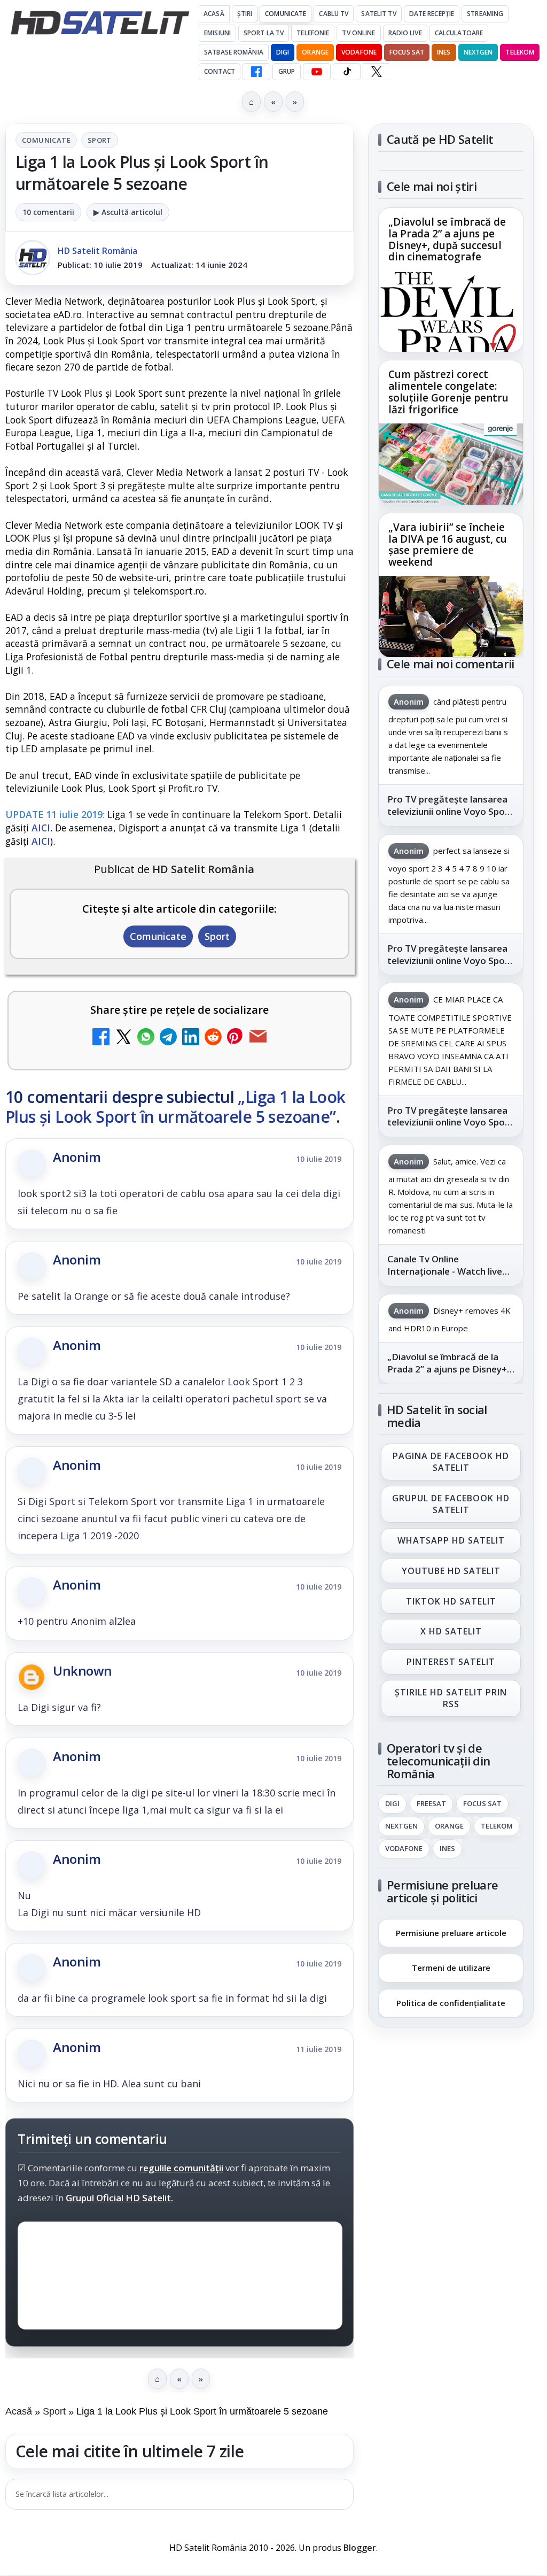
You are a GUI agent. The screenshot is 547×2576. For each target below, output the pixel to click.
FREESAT (431, 1804)
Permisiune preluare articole (451, 1932)
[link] (451, 280)
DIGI (283, 52)
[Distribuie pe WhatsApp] (146, 1038)
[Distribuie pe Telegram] (168, 1038)
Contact (220, 71)
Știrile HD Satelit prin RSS (451, 1698)
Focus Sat (407, 52)
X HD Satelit (451, 1632)
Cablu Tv (334, 14)
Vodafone (359, 52)
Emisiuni (217, 33)
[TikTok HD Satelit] (347, 72)
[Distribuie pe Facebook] (101, 1038)
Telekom (520, 52)
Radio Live (405, 33)
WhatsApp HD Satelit (451, 1540)
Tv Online (358, 33)
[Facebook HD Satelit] (256, 72)
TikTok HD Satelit (451, 1601)
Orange (315, 52)
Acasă (214, 14)
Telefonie (313, 33)
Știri (245, 14)
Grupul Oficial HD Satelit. (119, 2198)
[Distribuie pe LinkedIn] (191, 1038)
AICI (41, 828)
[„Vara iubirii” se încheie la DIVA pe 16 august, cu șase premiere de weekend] (451, 616)
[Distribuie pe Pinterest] (236, 1038)
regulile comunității (181, 2168)
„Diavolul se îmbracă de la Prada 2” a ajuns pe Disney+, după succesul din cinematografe (447, 240)
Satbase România (234, 52)
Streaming (485, 14)
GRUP (287, 71)
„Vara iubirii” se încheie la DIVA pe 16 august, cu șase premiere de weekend (448, 545)
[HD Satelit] (100, 22)
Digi (392, 1804)
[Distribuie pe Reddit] (213, 1038)
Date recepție (432, 14)
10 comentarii (48, 212)
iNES (444, 52)
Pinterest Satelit (451, 1662)
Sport (100, 140)
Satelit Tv (378, 14)
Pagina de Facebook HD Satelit (451, 1462)
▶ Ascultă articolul (128, 212)
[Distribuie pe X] (123, 1038)
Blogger (360, 2548)
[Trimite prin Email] (258, 1038)
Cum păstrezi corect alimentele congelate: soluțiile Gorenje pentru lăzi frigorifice (448, 392)
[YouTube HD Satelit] (317, 72)
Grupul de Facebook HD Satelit (451, 1504)
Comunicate (286, 14)
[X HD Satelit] (376, 72)
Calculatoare (459, 33)
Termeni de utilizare (451, 1968)
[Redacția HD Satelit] (33, 258)
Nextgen (478, 52)
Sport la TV (264, 33)
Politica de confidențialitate (451, 2003)
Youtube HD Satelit (451, 1571)
